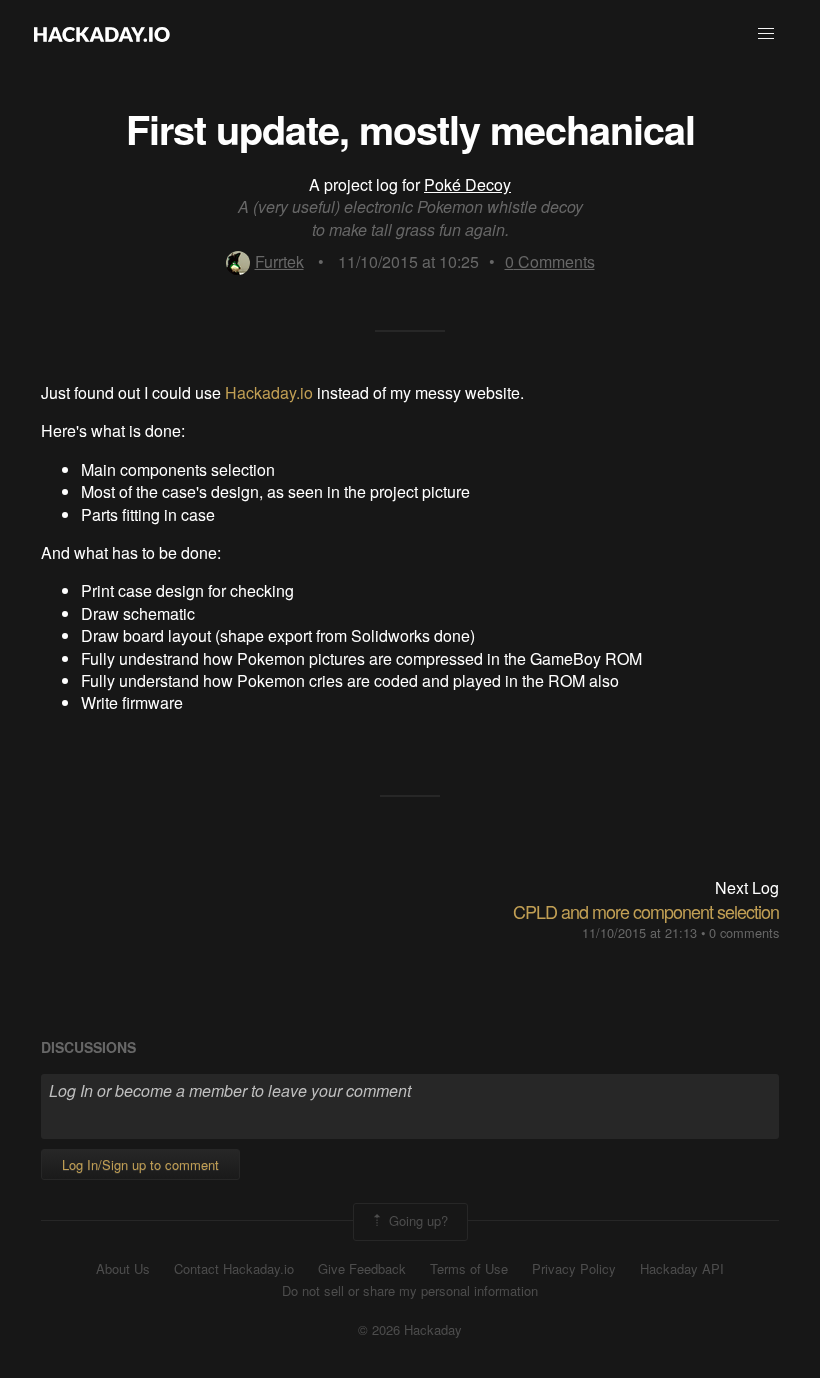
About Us (123, 1269)
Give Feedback (362, 1269)
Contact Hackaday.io (234, 1269)
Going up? (416, 1219)
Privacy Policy (574, 1269)
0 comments (744, 932)
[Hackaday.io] (102, 34)
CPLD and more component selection (646, 911)
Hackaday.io (269, 392)
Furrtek (279, 261)
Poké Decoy (467, 184)
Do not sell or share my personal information (410, 1291)
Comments (550, 261)
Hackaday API (682, 1269)
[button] (766, 34)
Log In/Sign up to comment (140, 1164)
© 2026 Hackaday (410, 1330)
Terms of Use (469, 1269)
